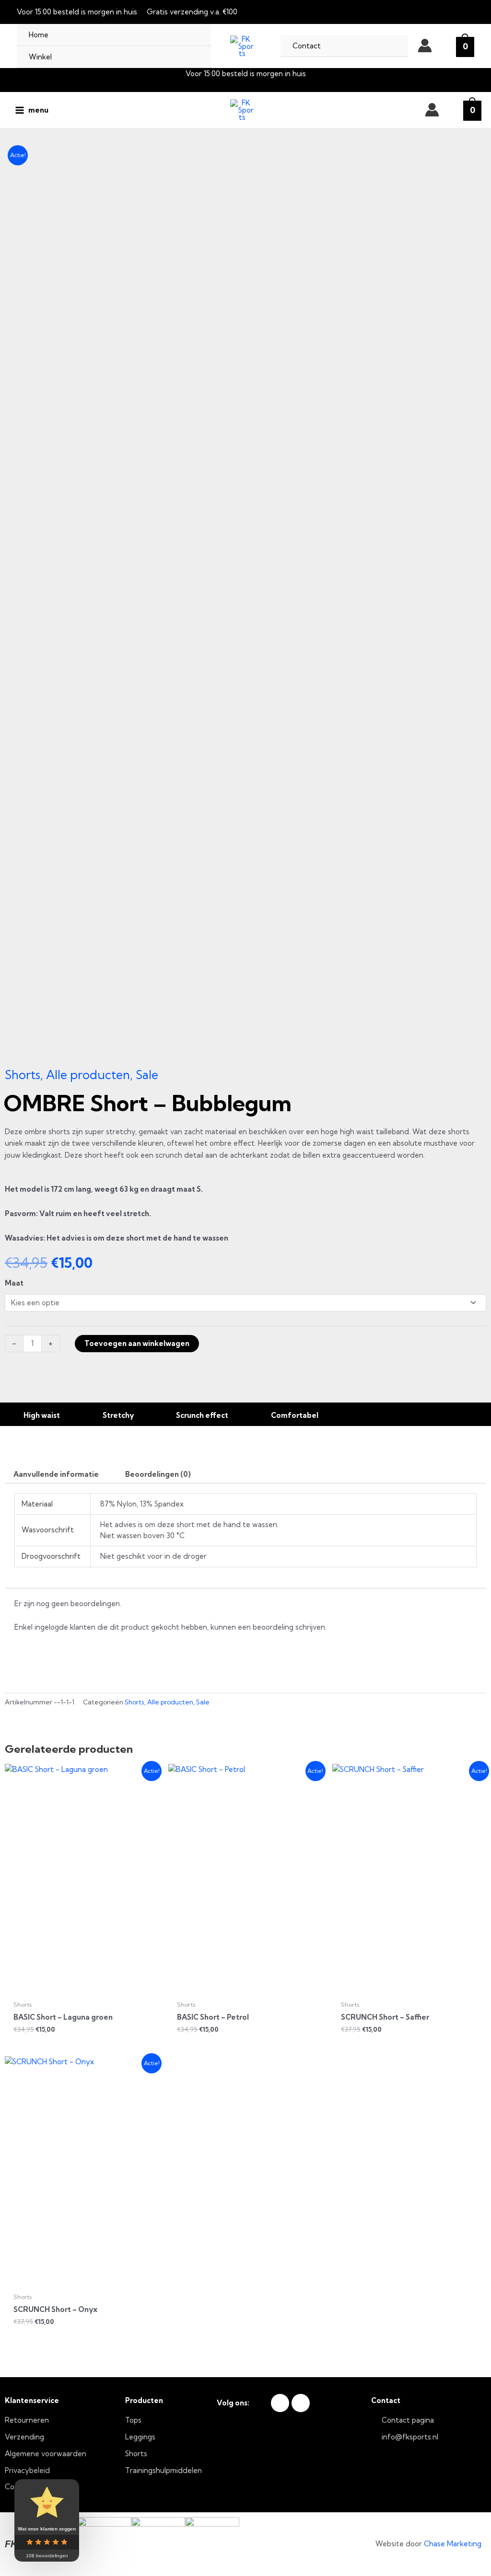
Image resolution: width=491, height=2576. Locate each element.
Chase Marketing (453, 2544)
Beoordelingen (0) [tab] (158, 1474)
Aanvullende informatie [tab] (56, 1474)
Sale (147, 1075)
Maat (14, 1283)
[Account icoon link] (425, 46)
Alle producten (88, 1075)
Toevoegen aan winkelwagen (137, 1343)
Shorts (23, 1075)
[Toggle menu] (192, 57)
